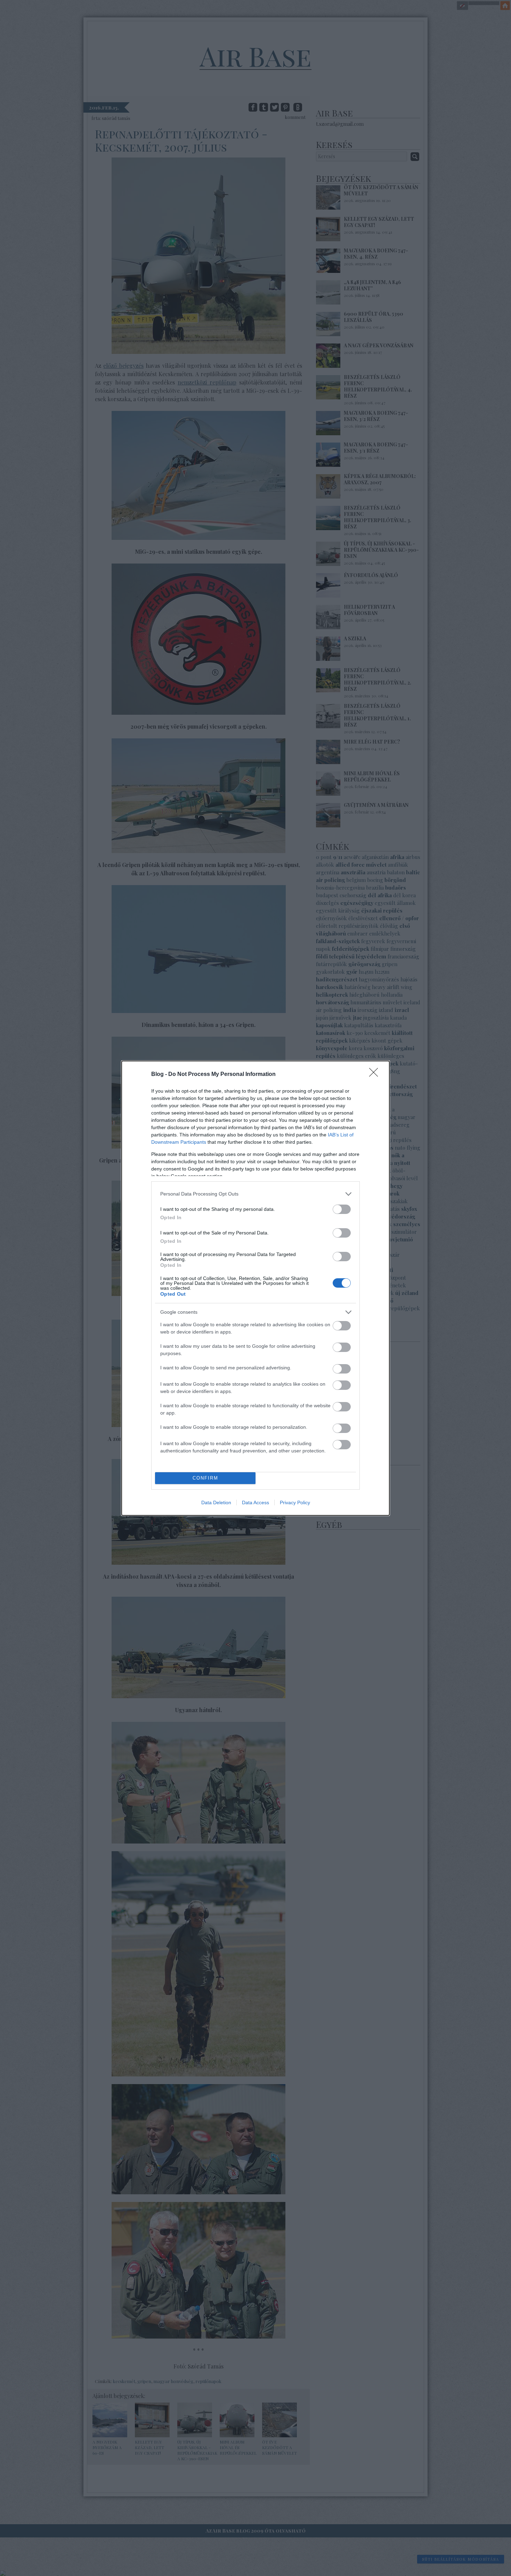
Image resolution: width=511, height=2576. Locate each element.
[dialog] (255, 1288)
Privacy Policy (295, 1502)
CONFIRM (205, 1478)
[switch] (342, 1209)
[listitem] (255, 1194)
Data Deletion (216, 1502)
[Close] (376, 1075)
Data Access (255, 1502)
